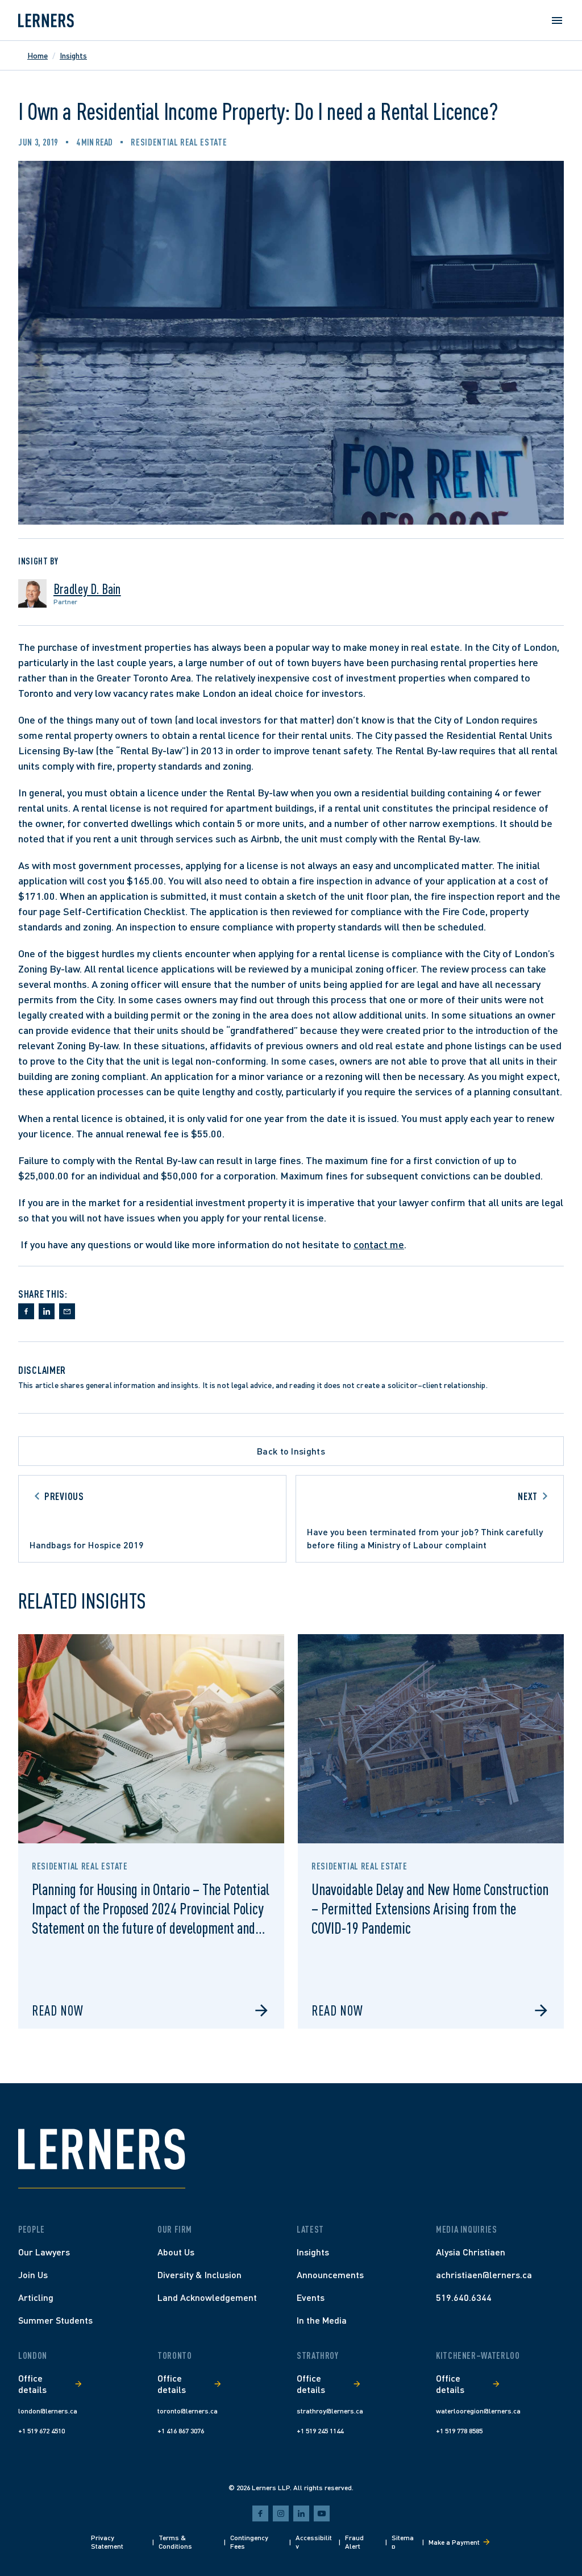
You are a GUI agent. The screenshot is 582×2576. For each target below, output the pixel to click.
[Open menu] (557, 20)
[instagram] (281, 2513)
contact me (379, 1244)
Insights (73, 55)
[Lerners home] (46, 20)
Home (38, 55)
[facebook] (260, 2513)
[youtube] (322, 2513)
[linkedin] (301, 2513)
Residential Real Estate (179, 142)
